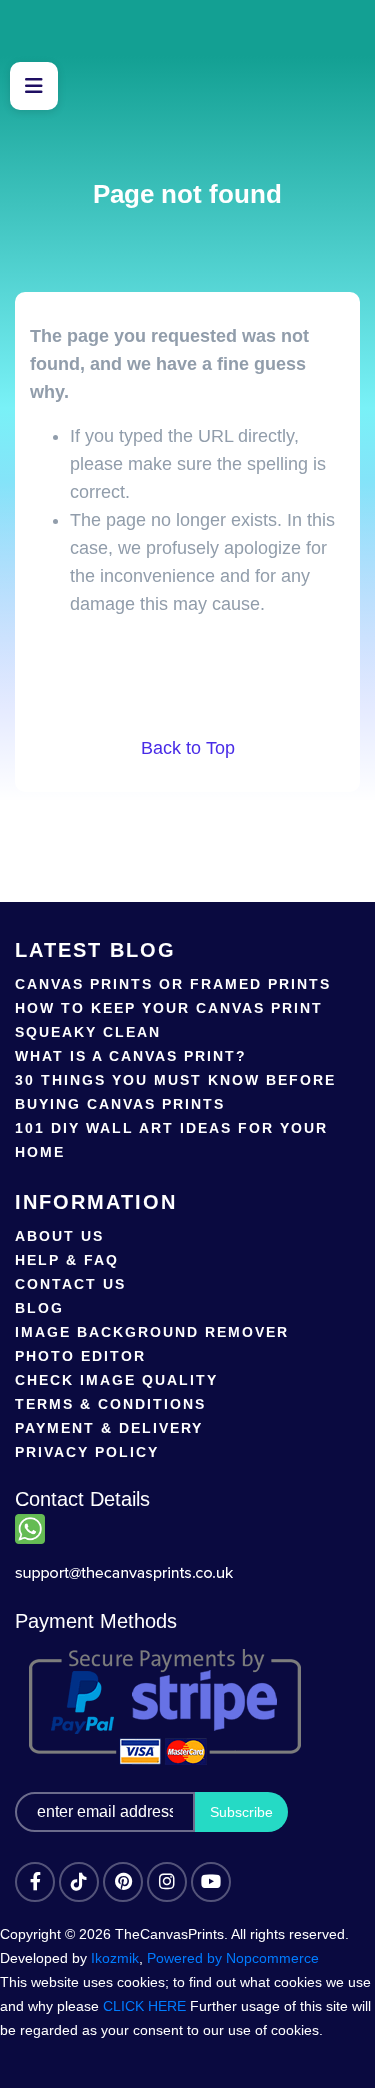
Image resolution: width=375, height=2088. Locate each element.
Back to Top (188, 748)
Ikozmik (115, 1958)
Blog (39, 1308)
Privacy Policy (87, 1452)
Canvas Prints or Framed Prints (173, 984)
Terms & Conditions (110, 1404)
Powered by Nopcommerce (233, 1958)
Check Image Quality (116, 1380)
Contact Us (70, 1284)
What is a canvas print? (131, 1056)
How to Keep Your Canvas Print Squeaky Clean (169, 1020)
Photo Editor (80, 1356)
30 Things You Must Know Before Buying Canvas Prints (175, 1092)
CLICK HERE (144, 2006)
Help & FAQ (67, 1260)
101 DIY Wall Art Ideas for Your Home (171, 1140)
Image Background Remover (152, 1332)
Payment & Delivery (109, 1428)
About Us (59, 1236)
